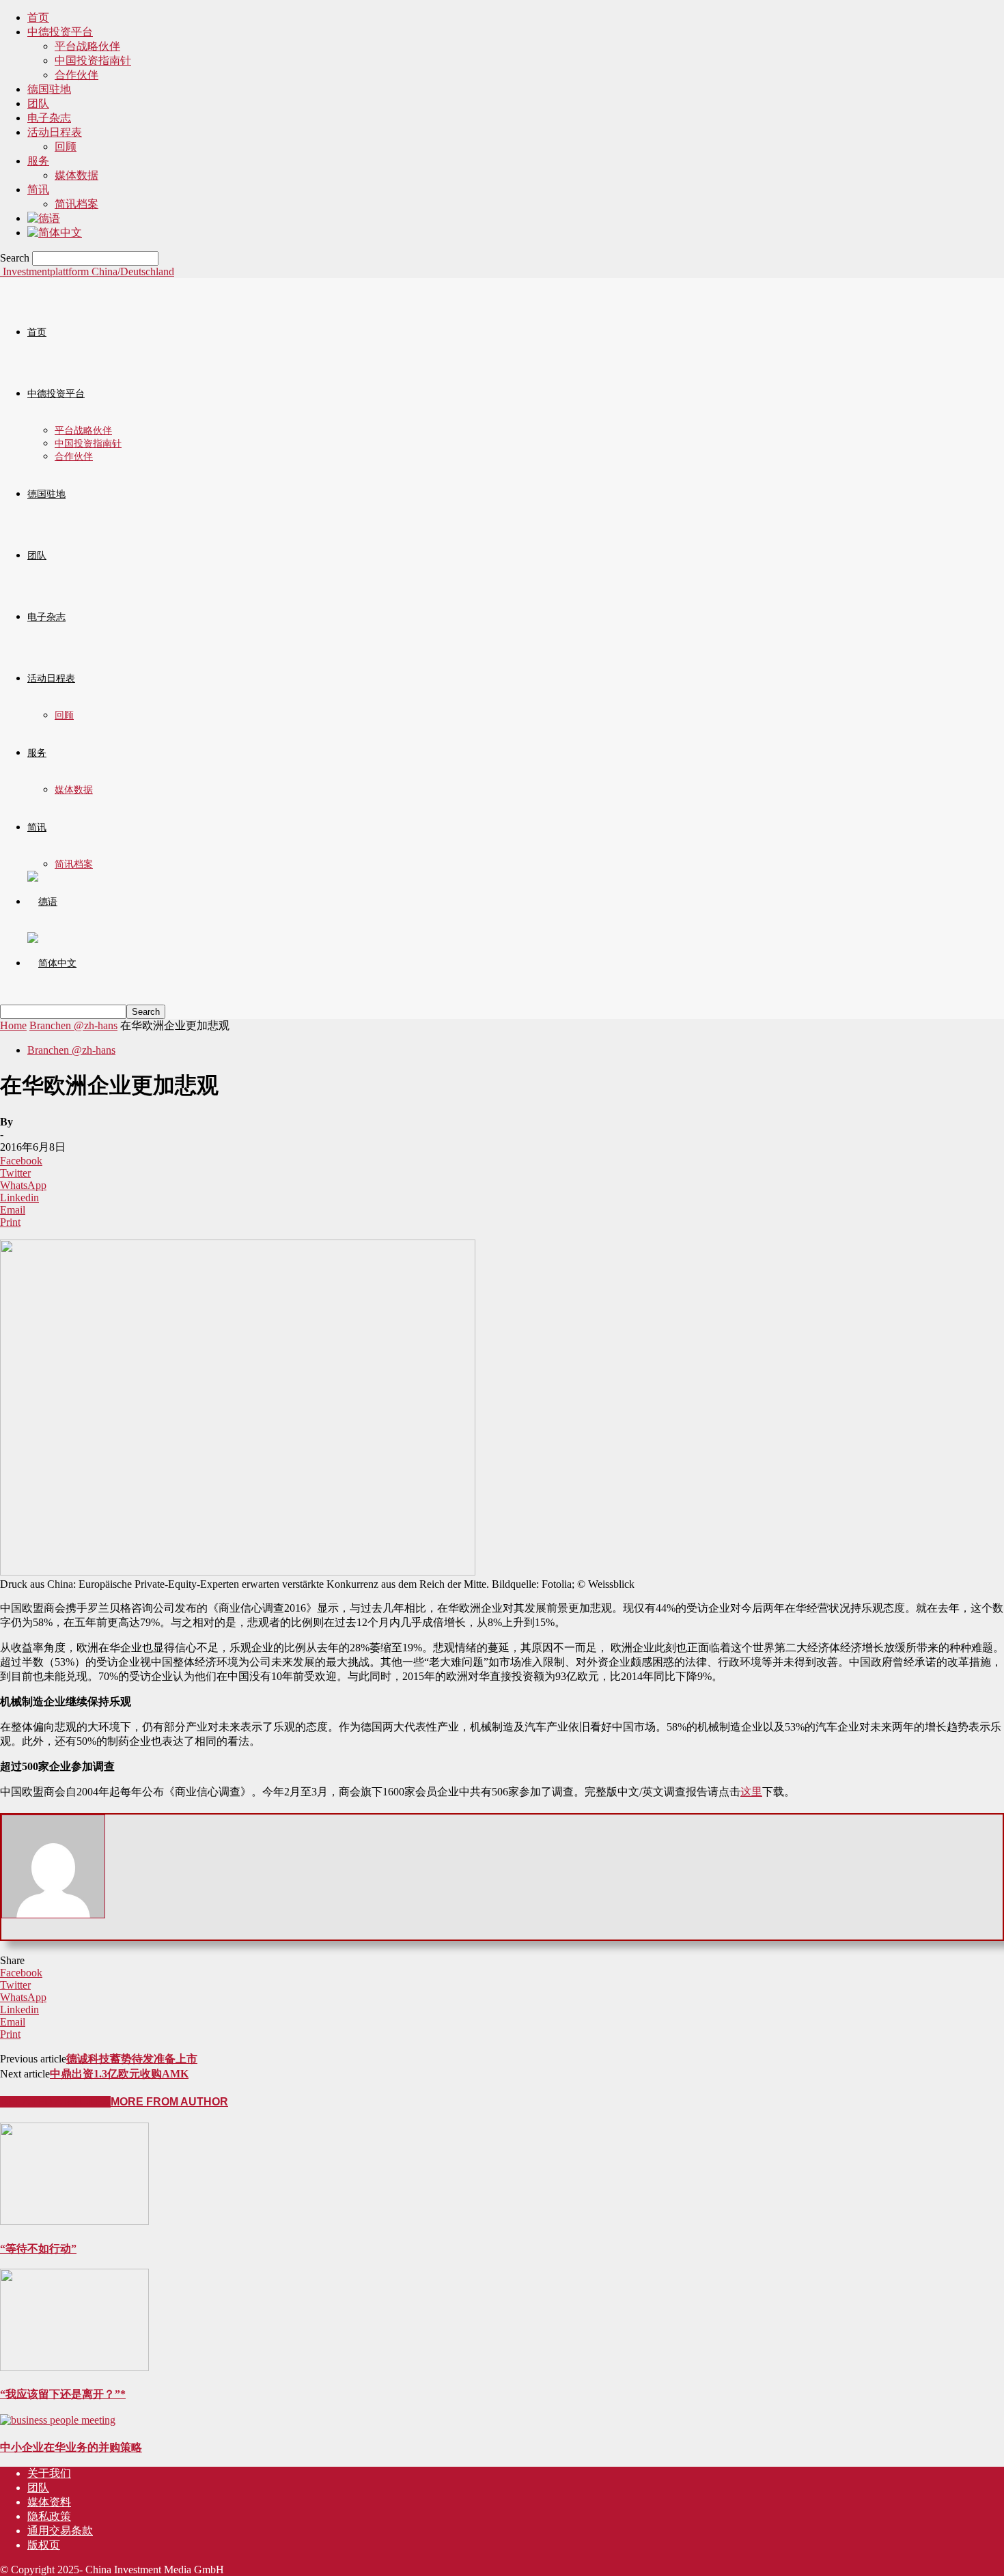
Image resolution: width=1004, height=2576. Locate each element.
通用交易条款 (60, 2531)
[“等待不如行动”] (74, 2221)
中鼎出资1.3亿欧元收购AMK (119, 2074)
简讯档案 (76, 204)
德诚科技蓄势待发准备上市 (132, 2059)
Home (13, 1025)
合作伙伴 (76, 75)
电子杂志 (49, 118)
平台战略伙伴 (87, 46)
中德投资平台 (60, 32)
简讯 (38, 190)
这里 (751, 1792)
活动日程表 (55, 132)
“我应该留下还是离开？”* (63, 2394)
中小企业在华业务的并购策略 (71, 2447)
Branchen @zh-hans (73, 1025)
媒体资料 (49, 2502)
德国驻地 (49, 89)
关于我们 (49, 2473)
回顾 (66, 146)
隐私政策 (49, 2516)
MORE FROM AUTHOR (169, 2102)
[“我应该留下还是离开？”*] (74, 2367)
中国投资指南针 (93, 60)
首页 (38, 17)
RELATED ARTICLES (55, 2102)
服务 (38, 161)
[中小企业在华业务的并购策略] (58, 2420)
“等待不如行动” (38, 2249)
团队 (38, 103)
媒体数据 (76, 175)
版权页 (44, 2545)
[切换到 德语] (44, 218)
